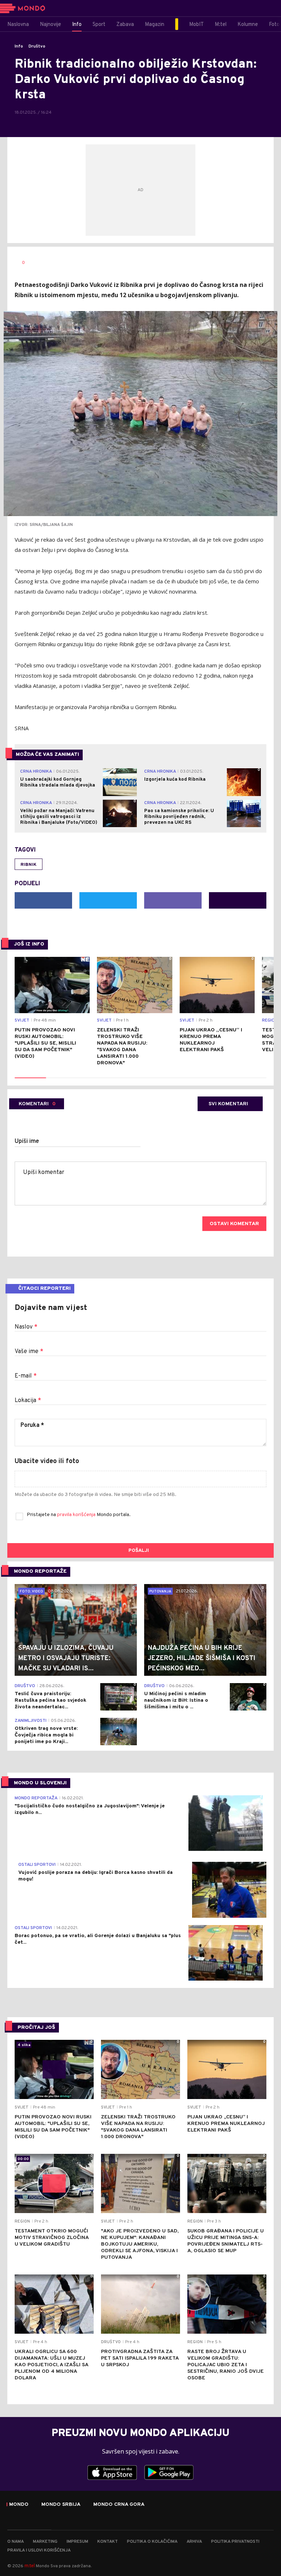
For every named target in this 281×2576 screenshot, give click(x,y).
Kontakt (108, 2542)
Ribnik (29, 865)
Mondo (19, 2505)
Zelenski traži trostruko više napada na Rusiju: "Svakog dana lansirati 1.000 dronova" (122, 1047)
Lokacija (28, 1401)
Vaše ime (29, 1352)
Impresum (77, 2542)
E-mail (26, 1376)
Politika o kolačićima (152, 2542)
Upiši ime (27, 1141)
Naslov (26, 1327)
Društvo (37, 46)
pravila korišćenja (77, 1515)
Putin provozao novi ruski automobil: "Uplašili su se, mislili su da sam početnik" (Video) (45, 1043)
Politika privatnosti (235, 2542)
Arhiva (194, 2542)
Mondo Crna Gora (119, 2505)
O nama (16, 2542)
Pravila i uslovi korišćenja (39, 2550)
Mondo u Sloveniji (40, 1783)
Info (19, 46)
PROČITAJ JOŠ (36, 2028)
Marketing (45, 2542)
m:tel (30, 2566)
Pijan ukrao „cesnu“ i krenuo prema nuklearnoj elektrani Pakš (211, 1040)
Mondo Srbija (61, 2505)
